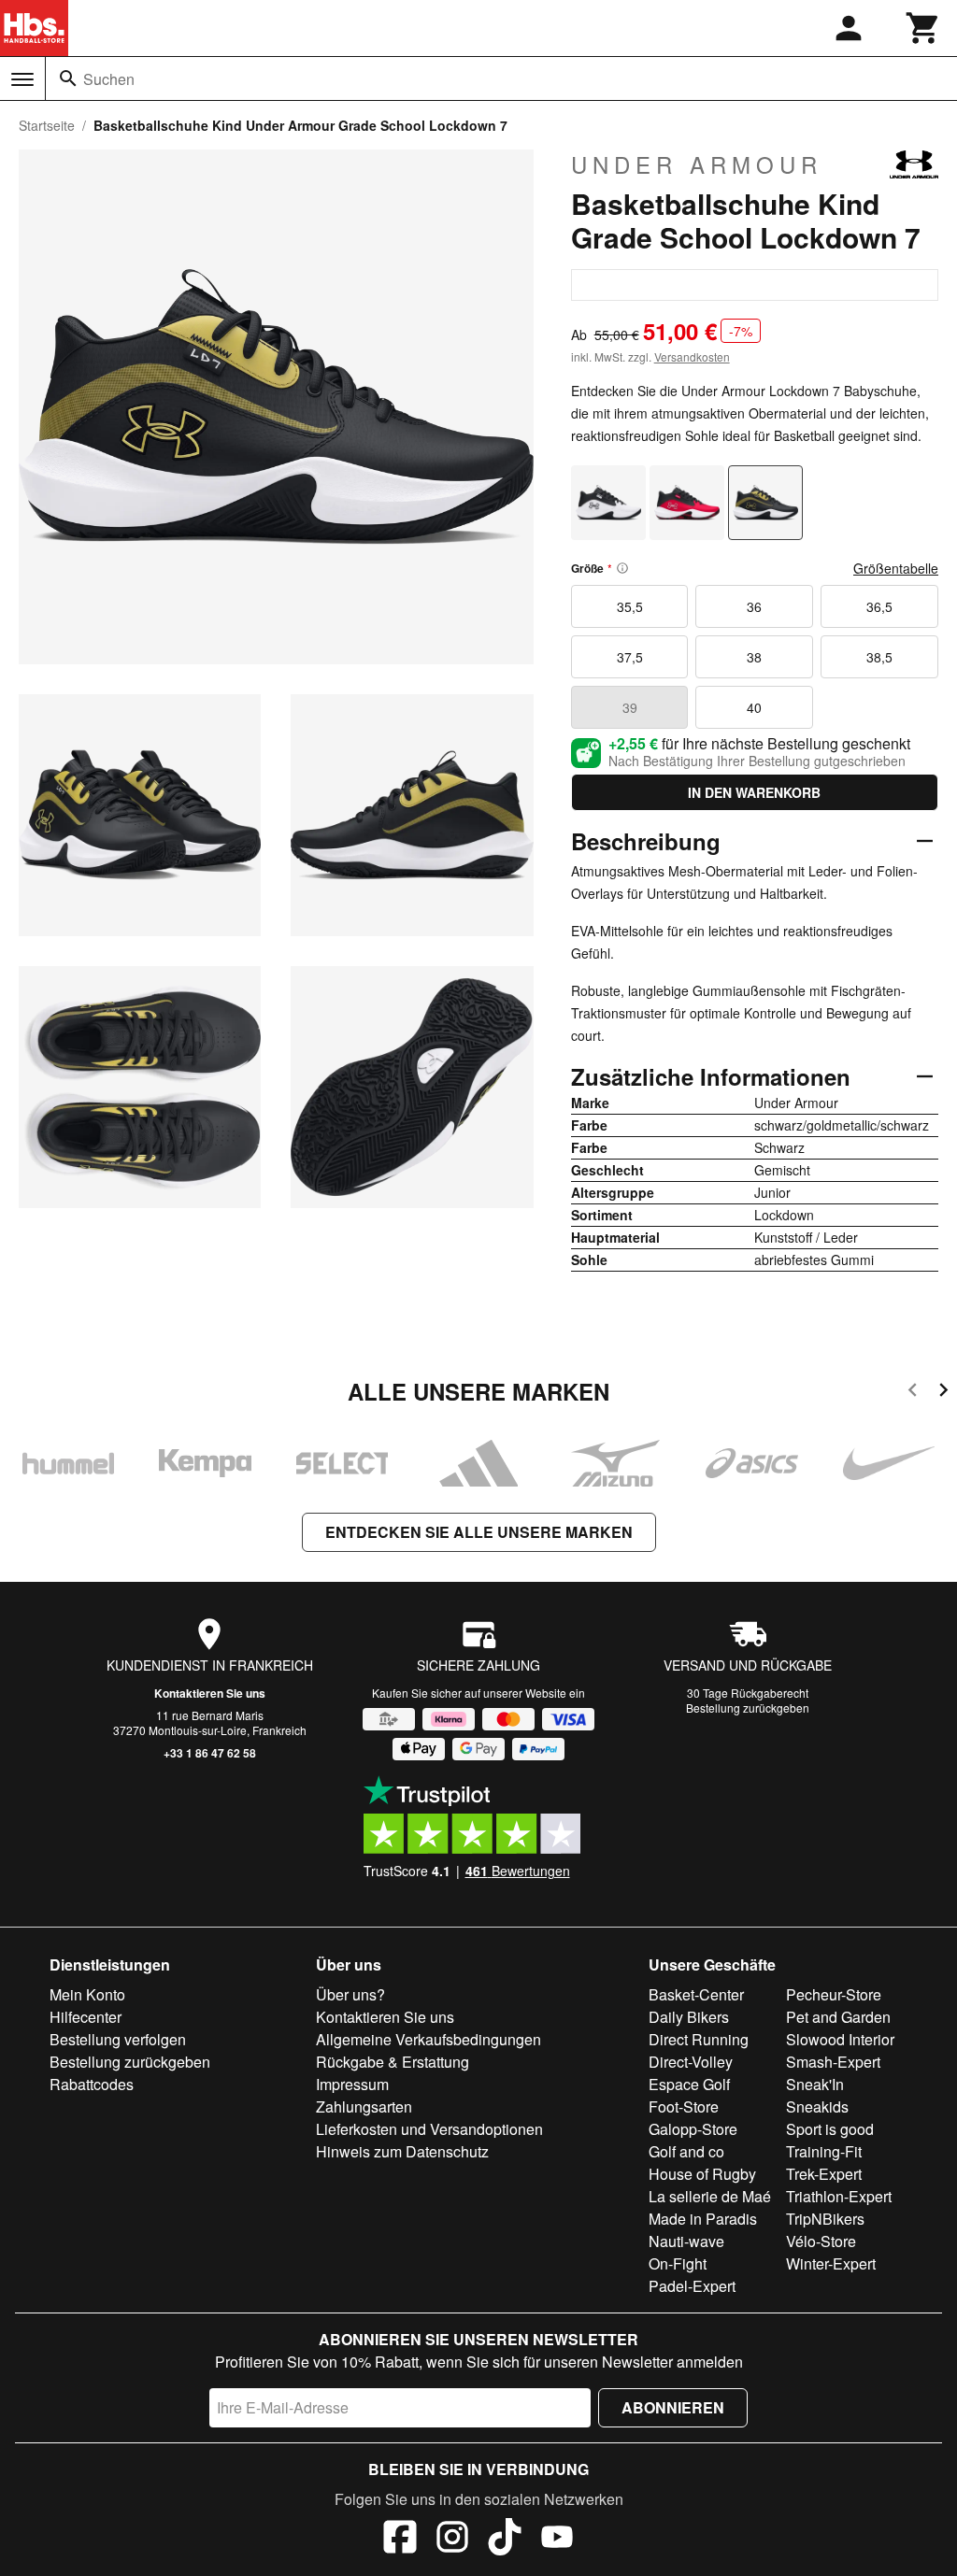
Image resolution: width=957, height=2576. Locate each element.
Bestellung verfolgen (118, 2039)
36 (754, 606)
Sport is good (830, 2129)
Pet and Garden (838, 2017)
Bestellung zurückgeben (748, 1708)
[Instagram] (452, 2540)
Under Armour (697, 164)
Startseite (47, 125)
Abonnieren (673, 2407)
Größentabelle (896, 568)
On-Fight (678, 2263)
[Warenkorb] (923, 28)
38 (754, 657)
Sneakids (817, 2106)
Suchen (109, 79)
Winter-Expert (831, 2263)
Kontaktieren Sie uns (210, 1693)
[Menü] (22, 79)
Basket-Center (696, 1994)
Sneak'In (815, 2084)
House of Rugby (702, 2174)
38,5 (879, 657)
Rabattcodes (92, 2084)
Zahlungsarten (364, 2106)
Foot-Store (684, 2106)
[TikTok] (505, 2540)
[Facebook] (400, 2540)
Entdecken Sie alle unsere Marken (479, 1532)
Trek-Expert (824, 2174)
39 (630, 707)
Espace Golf (689, 2084)
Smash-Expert (833, 2062)
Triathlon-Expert (839, 2196)
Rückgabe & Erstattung (393, 2062)
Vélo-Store (821, 2241)
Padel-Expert (692, 2286)
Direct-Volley (691, 2062)
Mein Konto (87, 1994)
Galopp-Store (693, 2129)
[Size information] (622, 568)
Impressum (352, 2084)
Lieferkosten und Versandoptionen (429, 2129)
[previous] (913, 1393)
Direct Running (699, 2039)
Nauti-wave (686, 2241)
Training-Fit (824, 2151)
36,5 (879, 606)
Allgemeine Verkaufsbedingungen (429, 2039)
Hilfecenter (86, 2017)
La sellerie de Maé (710, 2196)
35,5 (630, 606)
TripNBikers (825, 2219)
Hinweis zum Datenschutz (402, 2151)
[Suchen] (68, 78)
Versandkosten (692, 356)
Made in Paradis (703, 2219)
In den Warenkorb (754, 792)
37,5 (630, 657)
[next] (943, 1393)
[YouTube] (557, 2540)
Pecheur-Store (834, 1994)
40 (754, 707)
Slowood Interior (840, 2039)
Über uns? (350, 1994)
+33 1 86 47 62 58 (210, 1753)
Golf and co (686, 2151)
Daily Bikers (689, 2017)
